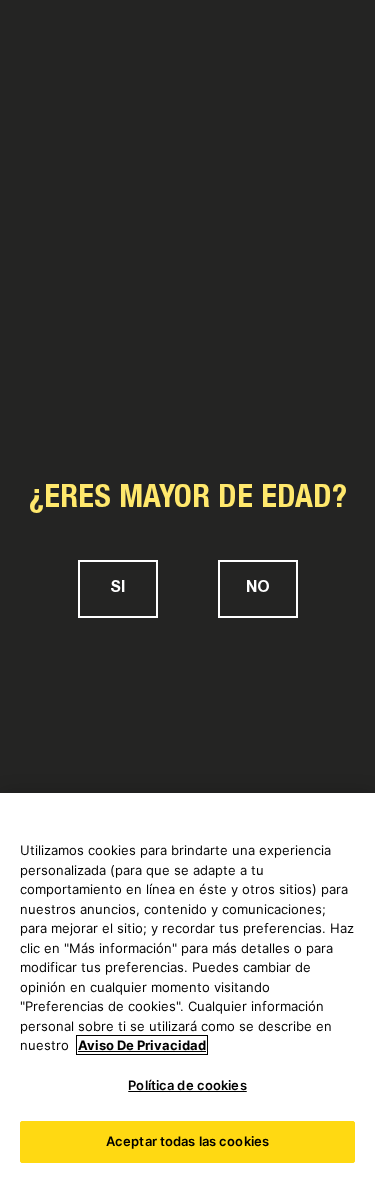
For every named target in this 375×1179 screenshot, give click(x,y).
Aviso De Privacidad (142, 1045)
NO (258, 589)
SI (117, 589)
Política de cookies (187, 1085)
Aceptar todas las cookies (187, 1141)
